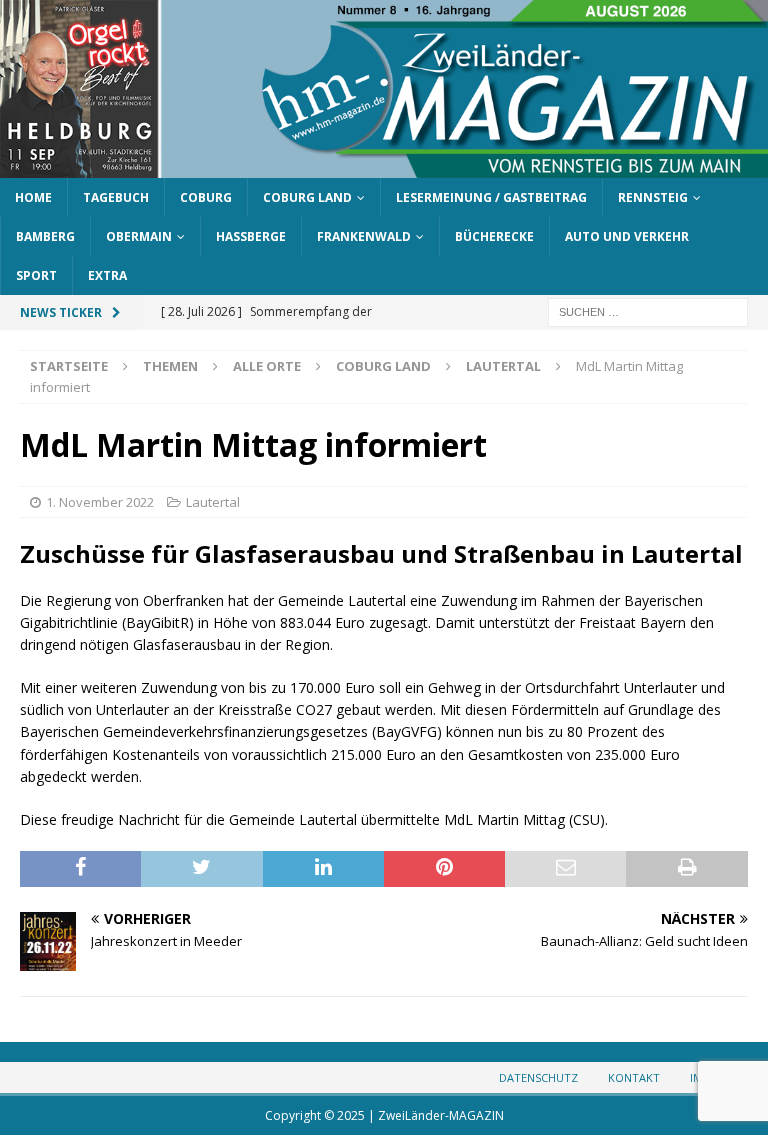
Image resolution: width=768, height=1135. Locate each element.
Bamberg (45, 236)
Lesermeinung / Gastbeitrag (491, 197)
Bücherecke (494, 236)
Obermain (139, 236)
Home (33, 197)
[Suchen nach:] (648, 311)
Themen (170, 366)
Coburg (206, 197)
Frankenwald (364, 236)
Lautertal (213, 502)
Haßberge (251, 236)
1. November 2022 (100, 502)
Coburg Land (307, 197)
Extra (107, 275)
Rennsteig (653, 197)
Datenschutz (538, 1077)
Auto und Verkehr (627, 236)
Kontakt (634, 1077)
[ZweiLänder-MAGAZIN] (384, 165)
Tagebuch (116, 197)
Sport (36, 275)
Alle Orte (267, 366)
